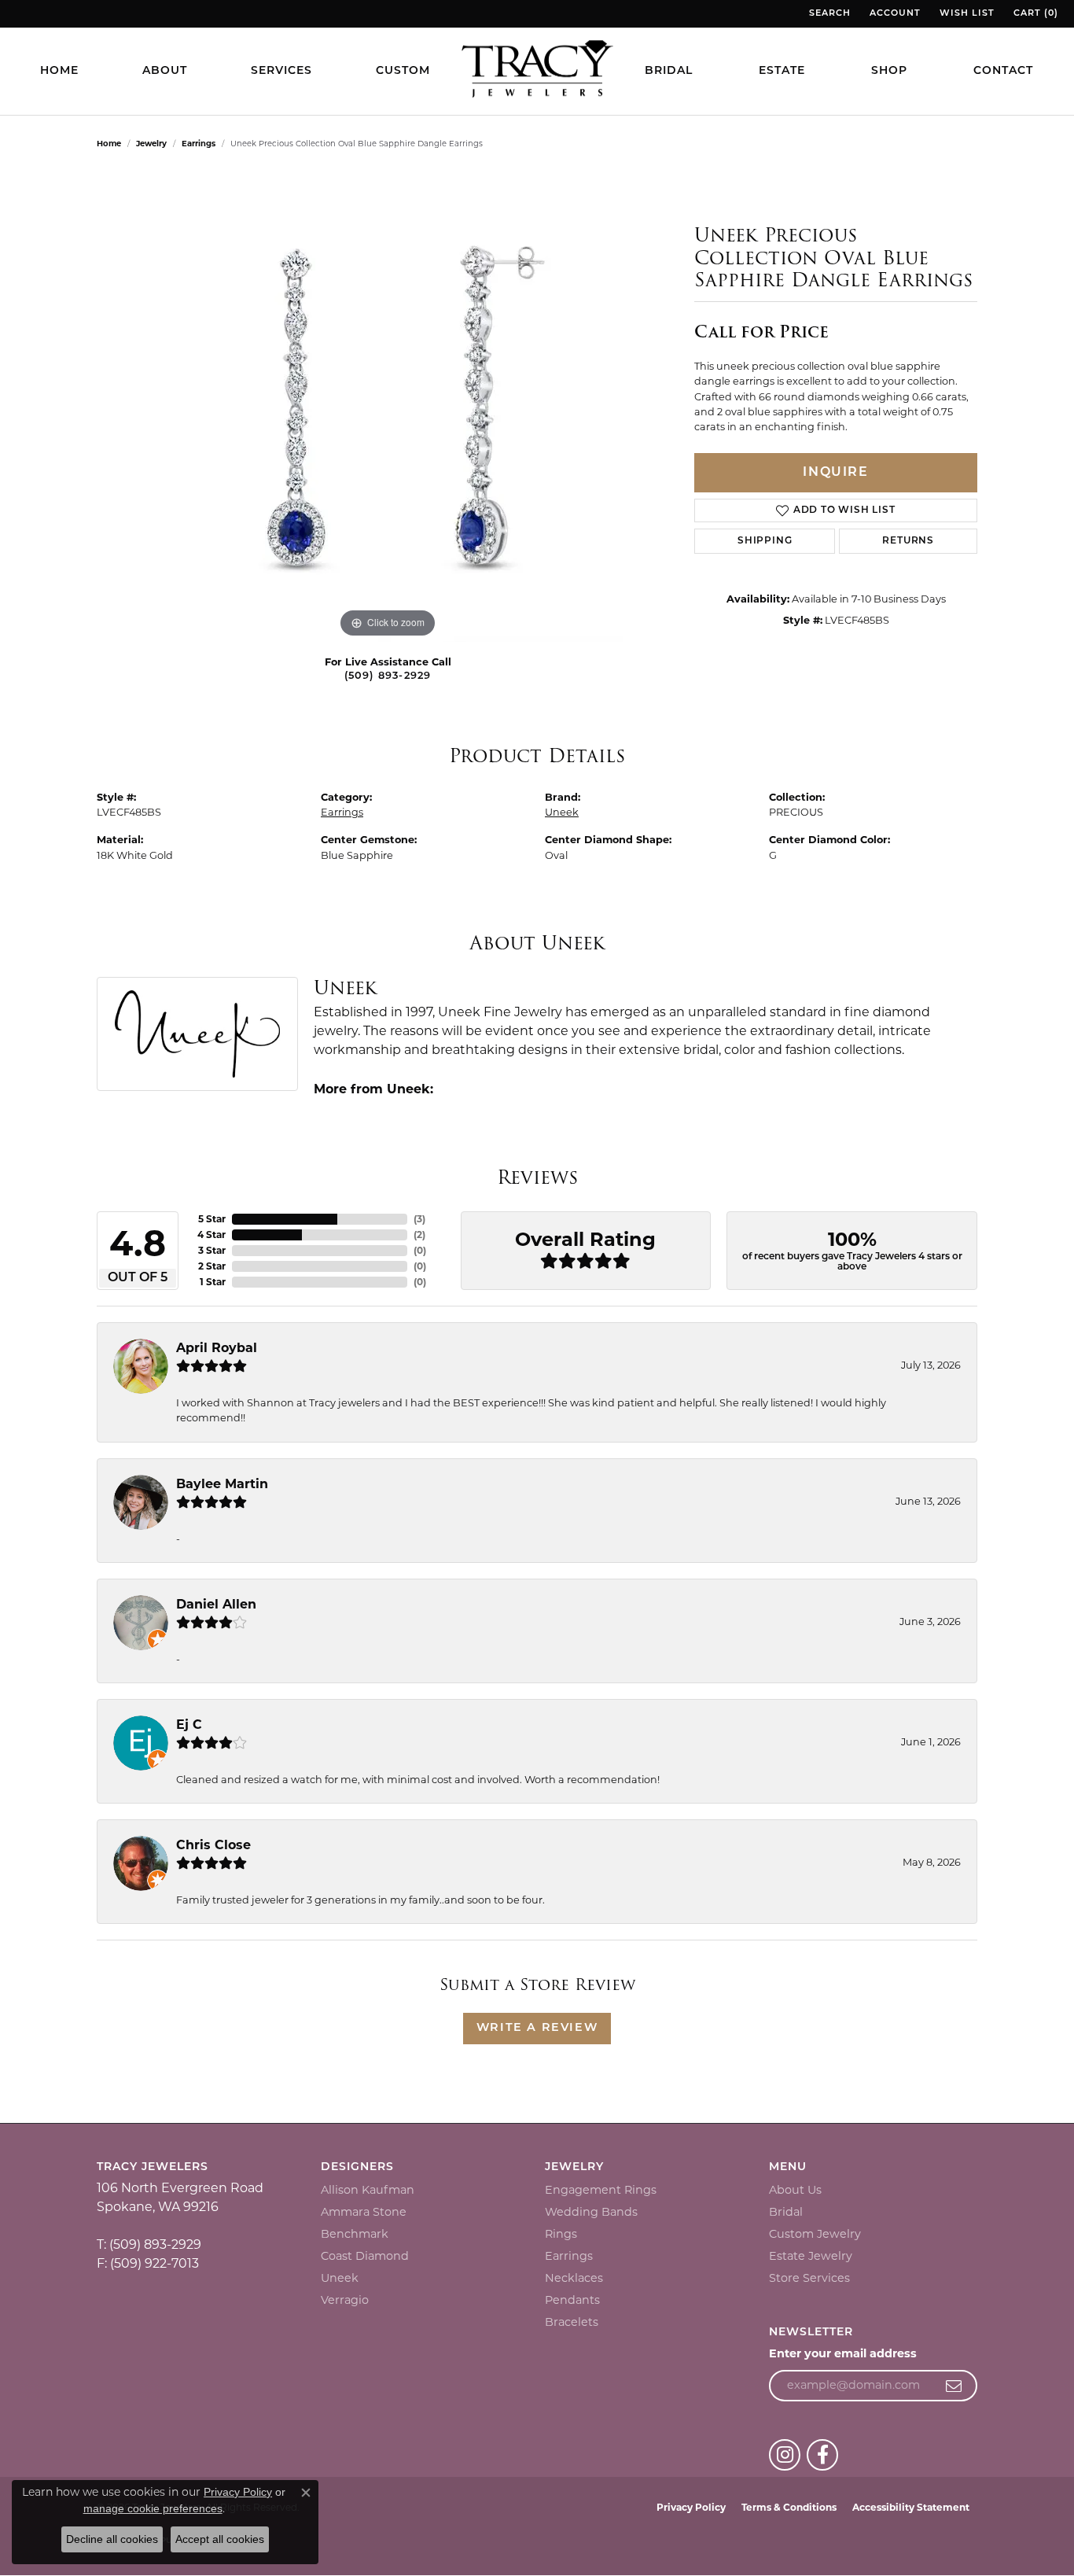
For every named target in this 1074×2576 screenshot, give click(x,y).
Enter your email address (843, 2353)
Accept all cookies (220, 2539)
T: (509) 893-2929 (149, 2244)
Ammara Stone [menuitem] (364, 2212)
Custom (403, 71)
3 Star (212, 1250)
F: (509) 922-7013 (148, 2263)
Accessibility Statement (911, 2507)
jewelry (151, 144)
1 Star (213, 1282)
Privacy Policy (691, 2507)
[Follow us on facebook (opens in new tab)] (822, 2455)
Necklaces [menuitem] (574, 2278)
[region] (388, 406)
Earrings (199, 144)
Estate (782, 71)
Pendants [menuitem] (572, 2300)
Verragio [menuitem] (345, 2300)
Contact (1003, 71)
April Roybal (217, 1348)
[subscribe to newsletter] (954, 2386)
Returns (908, 541)
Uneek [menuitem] (340, 2278)
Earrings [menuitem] (569, 2256)
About (165, 71)
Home (59, 71)
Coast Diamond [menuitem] (365, 2256)
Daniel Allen (216, 1604)
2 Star (212, 1266)
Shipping (765, 541)
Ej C (189, 1725)
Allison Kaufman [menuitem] (368, 2190)
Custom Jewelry (815, 2234)
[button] (828, 14)
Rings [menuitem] (561, 2234)
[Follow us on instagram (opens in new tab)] (785, 2455)
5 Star (212, 1219)
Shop (889, 71)
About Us (795, 2190)
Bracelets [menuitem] (572, 2322)
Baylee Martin (222, 1484)
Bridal (669, 71)
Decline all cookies (112, 2539)
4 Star (211, 1235)
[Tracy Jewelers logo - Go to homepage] (537, 71)
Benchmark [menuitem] (355, 2234)
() (419, 1219)
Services (281, 71)
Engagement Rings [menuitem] (601, 2190)
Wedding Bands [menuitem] (591, 2212)
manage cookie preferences (153, 2508)
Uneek (562, 812)
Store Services (809, 2278)
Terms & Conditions (789, 2507)
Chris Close (213, 1845)
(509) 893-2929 (388, 676)
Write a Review (537, 2028)
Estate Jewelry (811, 2256)
